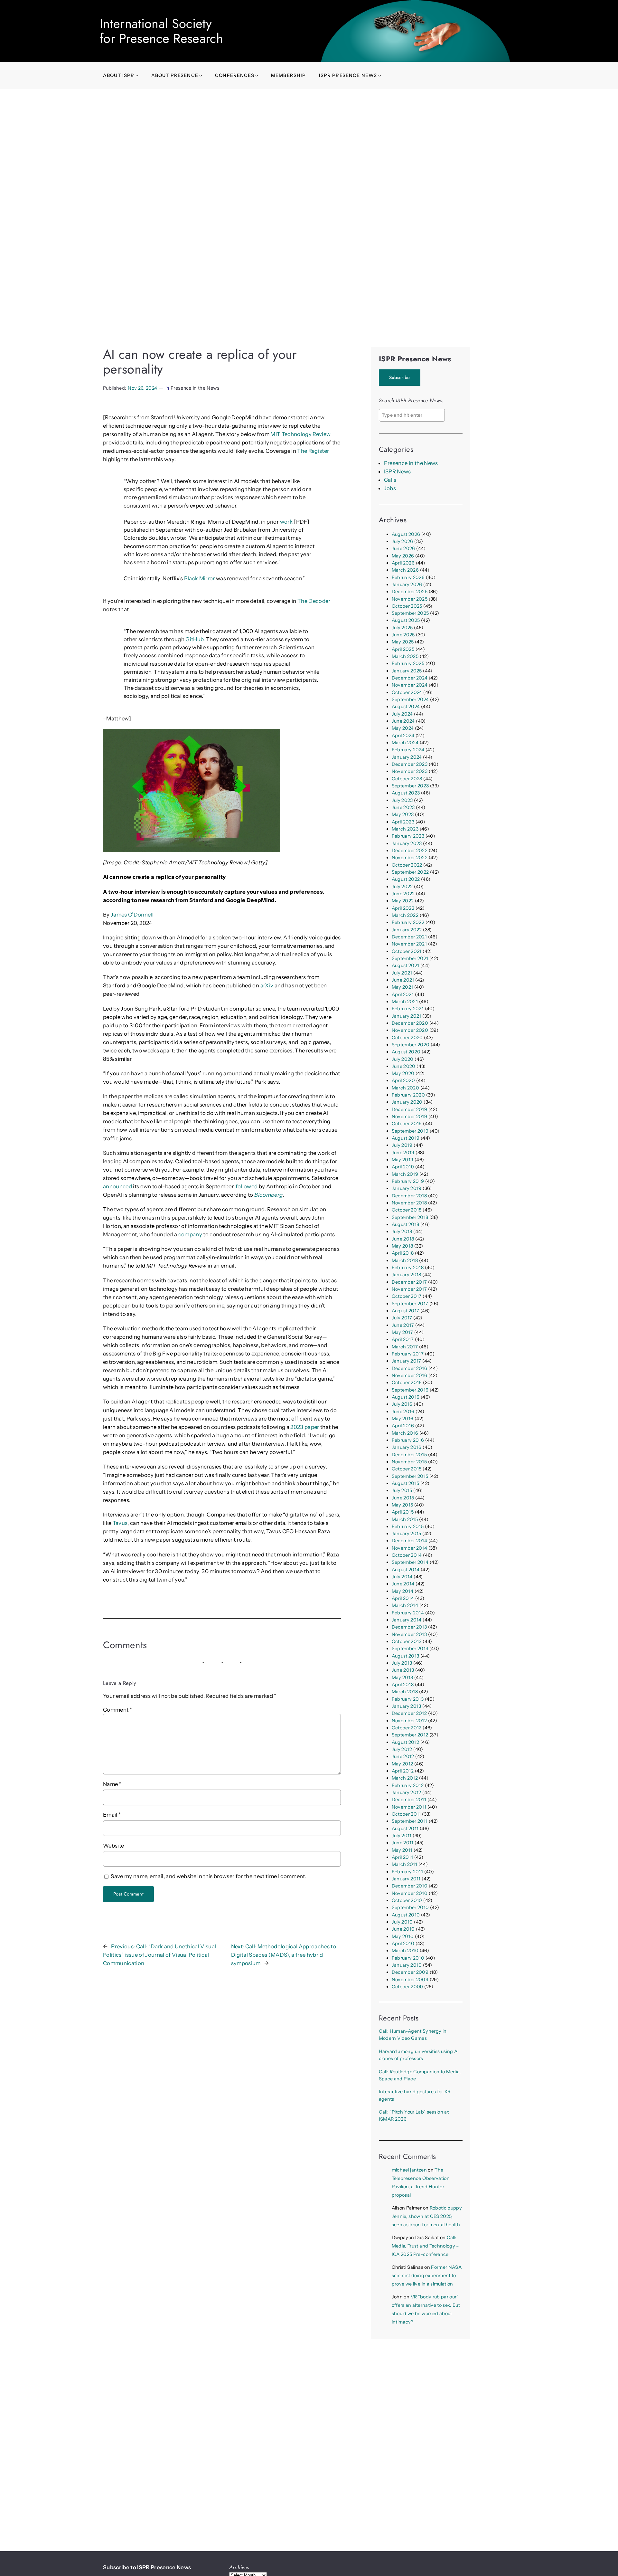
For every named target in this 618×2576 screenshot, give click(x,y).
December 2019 (409, 1109)
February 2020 (408, 1095)
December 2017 (409, 1282)
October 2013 (407, 1641)
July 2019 (402, 1145)
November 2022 (410, 858)
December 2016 (409, 1368)
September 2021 (410, 958)
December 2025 (410, 592)
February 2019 (408, 1181)
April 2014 (403, 1598)
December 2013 (409, 1627)
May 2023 (403, 814)
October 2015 (407, 1469)
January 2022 (407, 930)
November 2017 (409, 1289)
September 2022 (410, 872)
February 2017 (408, 1354)
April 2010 (403, 1944)
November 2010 (410, 1893)
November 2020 (410, 1030)
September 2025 (410, 613)
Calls (390, 480)
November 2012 (409, 1721)
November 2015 (409, 1462)
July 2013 (402, 1663)
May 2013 (403, 1678)
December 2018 (409, 1196)
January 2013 (407, 1706)
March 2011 (404, 1864)
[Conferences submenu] (257, 76)
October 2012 (407, 1728)
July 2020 (403, 1059)
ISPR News (398, 471)
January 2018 (407, 1275)
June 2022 (403, 894)
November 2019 (409, 1117)
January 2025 (407, 671)
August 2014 (406, 1570)
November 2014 (409, 1548)
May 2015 (403, 1505)
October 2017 (407, 1296)
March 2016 (405, 1433)
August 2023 (406, 793)
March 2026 (405, 570)
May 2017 (403, 1332)
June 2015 (403, 1498)
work (286, 522)
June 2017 (403, 1325)
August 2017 (406, 1311)
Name (112, 1784)
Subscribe (400, 377)
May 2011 (402, 1850)
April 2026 (403, 563)
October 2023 (407, 779)
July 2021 (402, 973)
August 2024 (406, 707)
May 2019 (403, 1160)
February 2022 (408, 922)
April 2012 (403, 1771)
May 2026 (403, 556)
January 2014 (407, 1620)
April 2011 (402, 1857)
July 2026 (403, 541)
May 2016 (403, 1419)
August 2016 (406, 1397)
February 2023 (408, 836)
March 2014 (405, 1605)
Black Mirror (200, 578)
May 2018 (403, 1246)
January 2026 (407, 585)
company (190, 1234)
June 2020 (404, 1066)
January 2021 (407, 1016)
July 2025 (402, 628)
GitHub (194, 639)
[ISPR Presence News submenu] (380, 76)
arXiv (267, 985)
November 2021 (409, 944)
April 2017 (403, 1339)
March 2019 (405, 1174)
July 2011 (402, 1836)
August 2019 (406, 1138)
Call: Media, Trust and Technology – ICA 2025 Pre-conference (425, 2246)
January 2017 (407, 1361)
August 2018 (406, 1224)
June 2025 (403, 635)
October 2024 (407, 692)
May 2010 (403, 1936)
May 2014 (403, 1591)
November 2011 (409, 1807)
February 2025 (408, 663)
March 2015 (405, 1519)
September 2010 (410, 1907)
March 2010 (405, 1951)
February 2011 (407, 1872)
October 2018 (407, 1210)
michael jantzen (409, 2170)
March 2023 (405, 829)
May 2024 (403, 728)
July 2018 (402, 1231)
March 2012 (405, 1778)
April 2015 (403, 1512)
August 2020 (406, 1052)
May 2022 (403, 901)
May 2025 (403, 642)
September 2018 (410, 1217)
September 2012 (410, 1735)
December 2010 (410, 1886)
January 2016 (407, 1447)
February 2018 (408, 1268)
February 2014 (408, 1613)
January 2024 (407, 757)
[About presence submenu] (201, 76)
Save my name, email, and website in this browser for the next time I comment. (209, 1876)
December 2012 (409, 1713)
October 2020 (407, 1038)
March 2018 (405, 1260)
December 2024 (410, 678)
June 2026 (403, 548)
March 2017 (405, 1347)
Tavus (120, 1523)
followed (247, 1186)
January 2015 (407, 1534)
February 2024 (408, 750)
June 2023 (403, 807)
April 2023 (403, 822)
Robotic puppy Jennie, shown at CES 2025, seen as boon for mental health (427, 2216)
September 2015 (410, 1476)
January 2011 (406, 1879)
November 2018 (409, 1203)
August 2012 (406, 1742)
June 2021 (403, 980)
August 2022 (406, 879)
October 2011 (406, 1814)
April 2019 (403, 1167)
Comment (117, 1710)
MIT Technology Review (300, 434)
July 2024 (402, 714)
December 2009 (410, 1972)
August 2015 (406, 1483)
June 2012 (403, 1756)
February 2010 (408, 1958)
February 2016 (408, 1440)
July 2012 (402, 1749)
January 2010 (407, 1965)
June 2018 (403, 1239)
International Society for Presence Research (161, 31)
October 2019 (407, 1124)
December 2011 (409, 1800)
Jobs (390, 488)
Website (113, 1846)
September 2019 (410, 1131)
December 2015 (409, 1455)
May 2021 (403, 987)
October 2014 (407, 1555)
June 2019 (403, 1153)
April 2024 (403, 736)
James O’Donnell (132, 915)
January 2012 (407, 1792)
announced (117, 1186)
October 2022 (407, 865)
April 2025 (403, 649)
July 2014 (402, 1577)
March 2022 (405, 915)
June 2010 (403, 1929)
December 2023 (410, 764)
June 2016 (403, 1412)
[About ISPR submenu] (137, 76)
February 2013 (408, 1699)
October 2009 (407, 1987)
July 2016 (402, 1404)
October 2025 (407, 606)
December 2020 (410, 1023)
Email (112, 1815)
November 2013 (409, 1634)
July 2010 (402, 1922)
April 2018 (403, 1253)
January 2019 (407, 1188)
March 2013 (405, 1692)
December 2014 (409, 1541)
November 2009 (410, 1980)
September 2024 (410, 699)
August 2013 (406, 1656)
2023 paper (305, 1427)
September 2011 (410, 1821)
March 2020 (405, 1088)
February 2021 (408, 1009)
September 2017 (410, 1304)
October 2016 (407, 1383)
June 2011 (403, 1843)
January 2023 (407, 843)
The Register (313, 451)
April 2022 (403, 908)
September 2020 (411, 1045)
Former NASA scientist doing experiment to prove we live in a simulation (427, 2276)
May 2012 (403, 1764)
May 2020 (403, 1073)
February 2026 (408, 577)
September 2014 (410, 1562)
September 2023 (410, 786)
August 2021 (406, 965)
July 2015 (402, 1490)
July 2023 (402, 800)
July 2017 (402, 1318)
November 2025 (410, 599)
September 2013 (410, 1649)
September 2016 (410, 1390)
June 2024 (403, 721)
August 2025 (406, 620)
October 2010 (407, 1900)
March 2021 (405, 1002)
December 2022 (410, 851)
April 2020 (403, 1080)
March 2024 (405, 743)
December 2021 (409, 937)
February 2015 (408, 1526)
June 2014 (403, 1584)
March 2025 (405, 656)
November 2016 (409, 1375)
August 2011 (405, 1829)
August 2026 (406, 534)
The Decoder (314, 601)
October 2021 (407, 951)
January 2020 (407, 1102)
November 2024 (410, 685)
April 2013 (403, 1685)
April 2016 (403, 1426)
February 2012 (408, 1785)
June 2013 (403, 1670)
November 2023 (410, 771)
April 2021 (403, 994)
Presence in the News (195, 388)
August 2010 (406, 1915)
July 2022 (402, 887)
